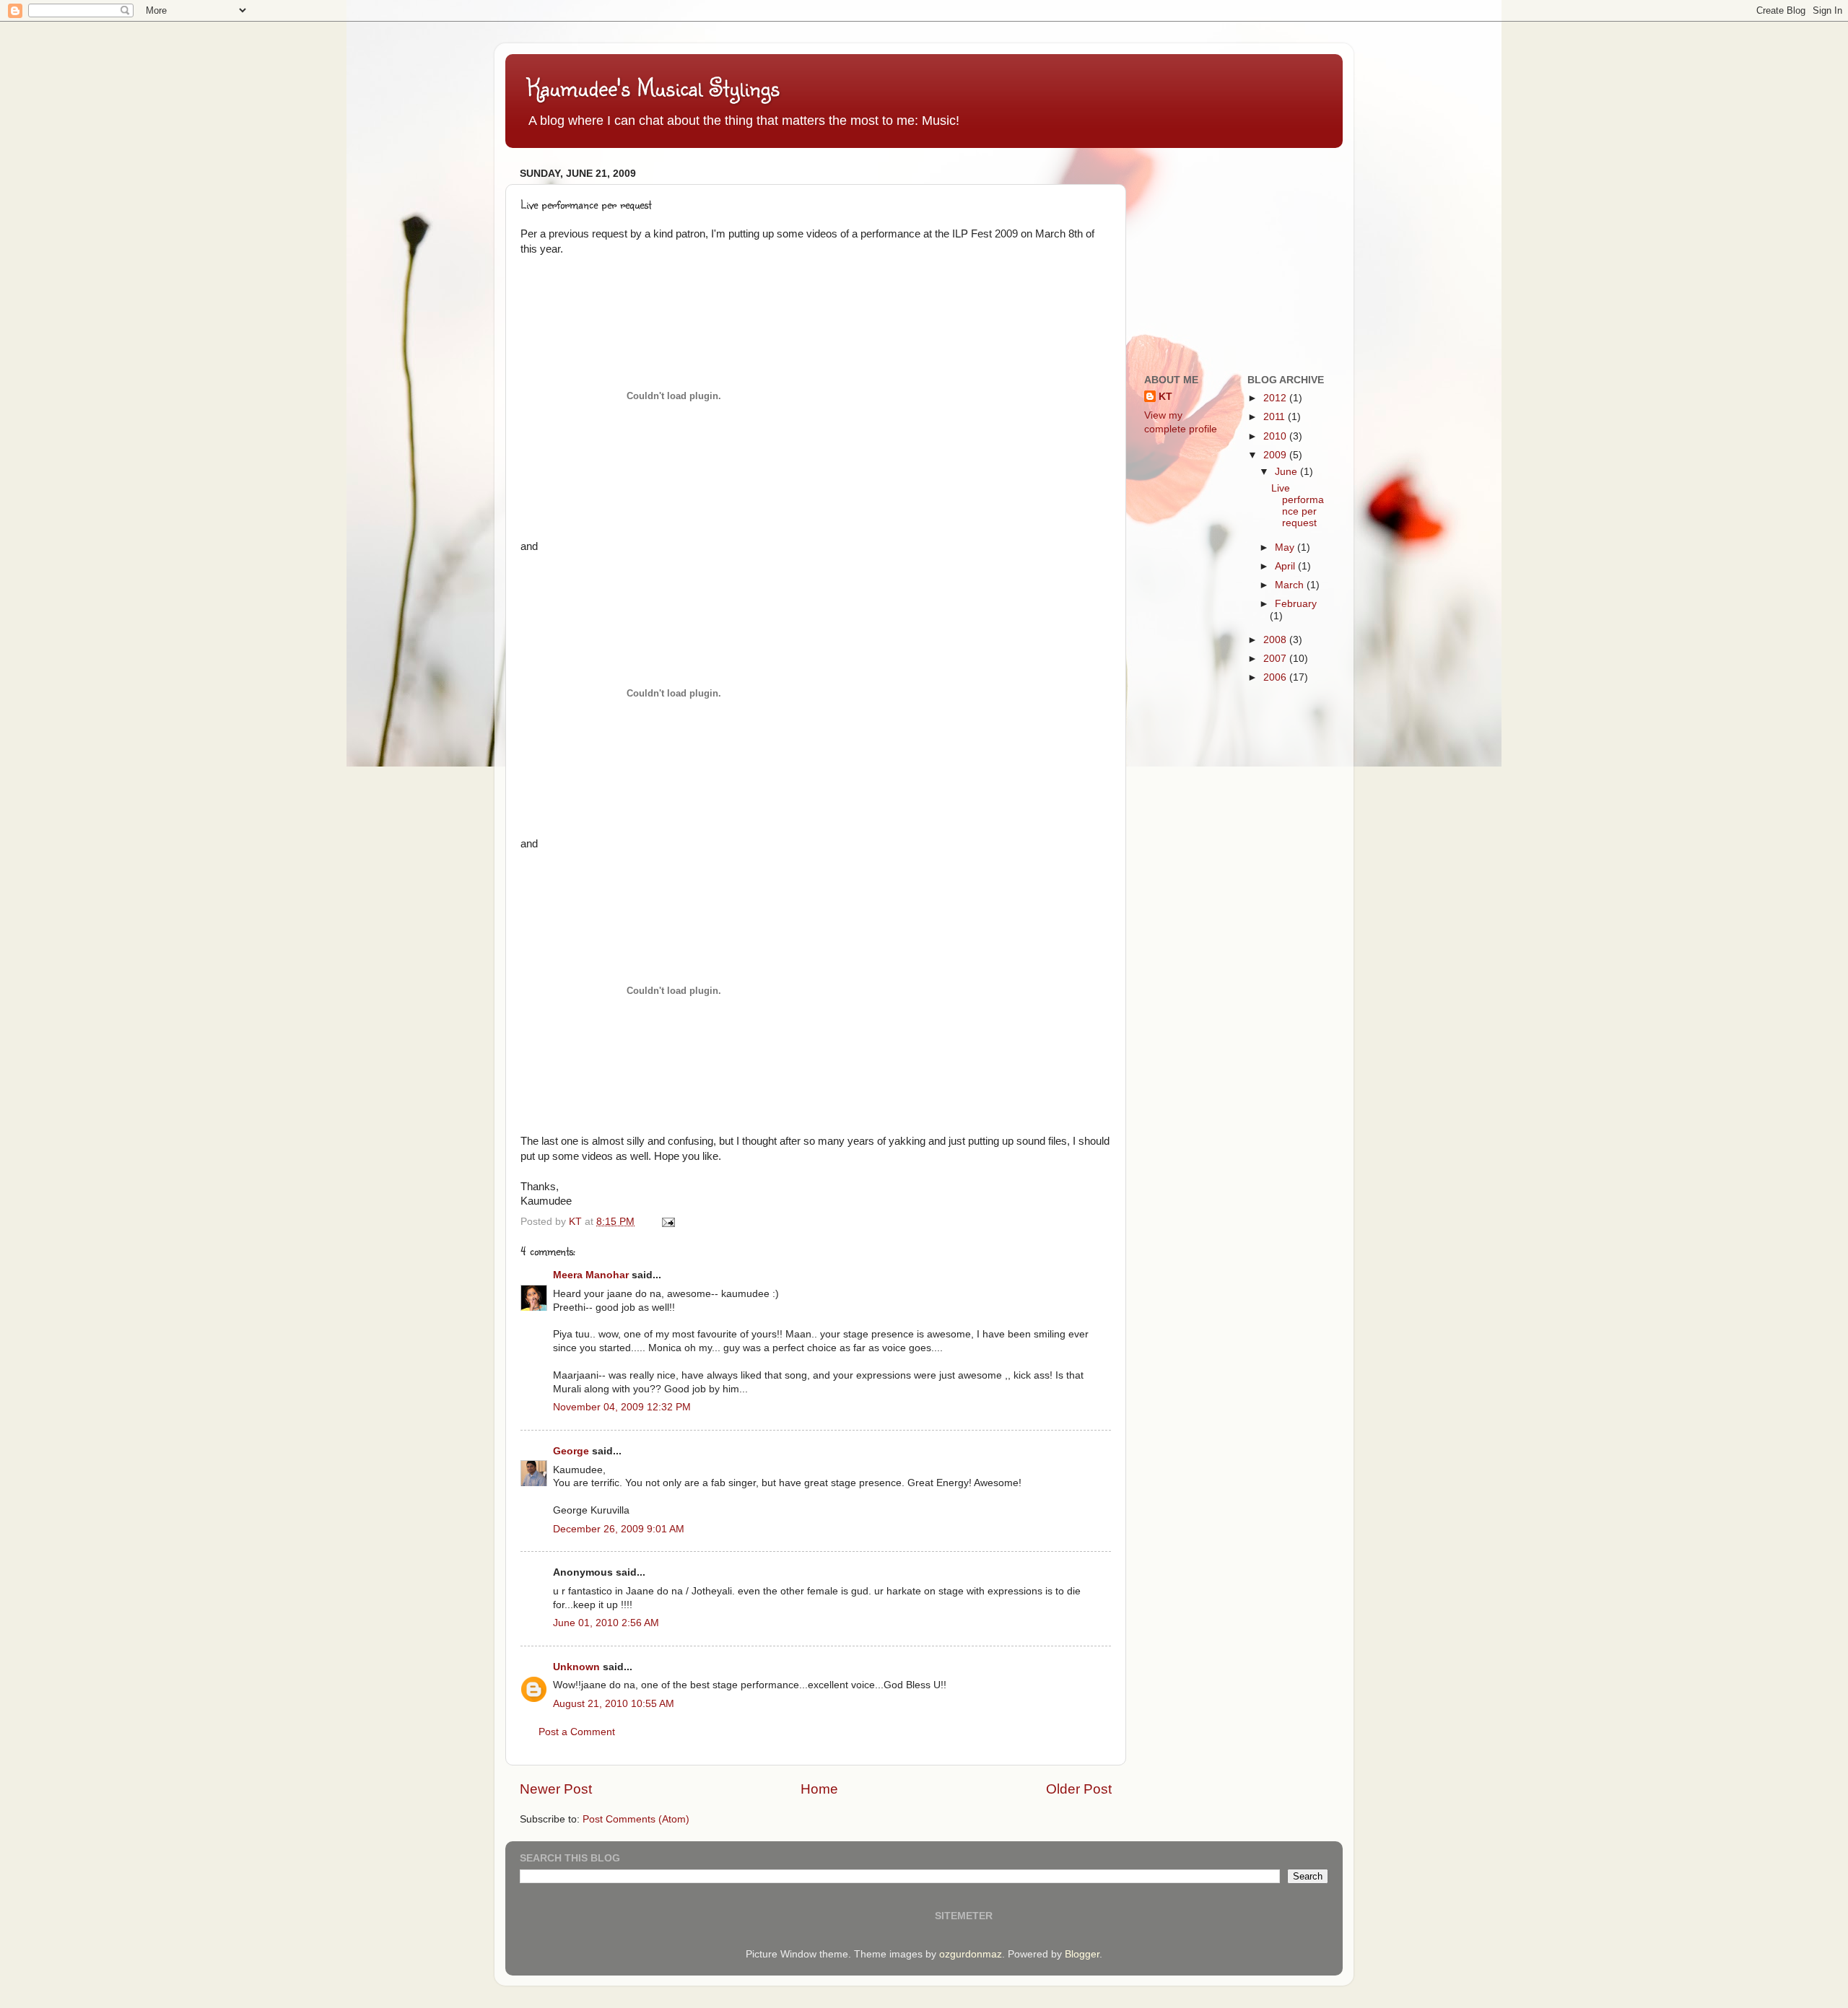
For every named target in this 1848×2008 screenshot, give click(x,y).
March (1291, 585)
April (1286, 566)
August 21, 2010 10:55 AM (614, 1704)
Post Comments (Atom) (636, 1819)
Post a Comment (577, 1732)
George (571, 1451)
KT (1165, 397)
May (1286, 547)
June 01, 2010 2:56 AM (606, 1623)
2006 (1276, 677)
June (1287, 472)
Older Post (1079, 1789)
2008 (1276, 640)
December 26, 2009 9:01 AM (619, 1529)
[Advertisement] (1252, 253)
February (1296, 604)
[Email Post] (667, 1222)
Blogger (1082, 1954)
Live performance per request (1298, 506)
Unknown (576, 1667)
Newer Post (556, 1789)
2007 (1276, 659)
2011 (1276, 417)
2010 (1276, 436)
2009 (1276, 455)
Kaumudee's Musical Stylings (653, 87)
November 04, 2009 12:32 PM (622, 1407)
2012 (1276, 398)
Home (819, 1789)
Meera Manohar (591, 1275)
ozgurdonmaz (971, 1954)
